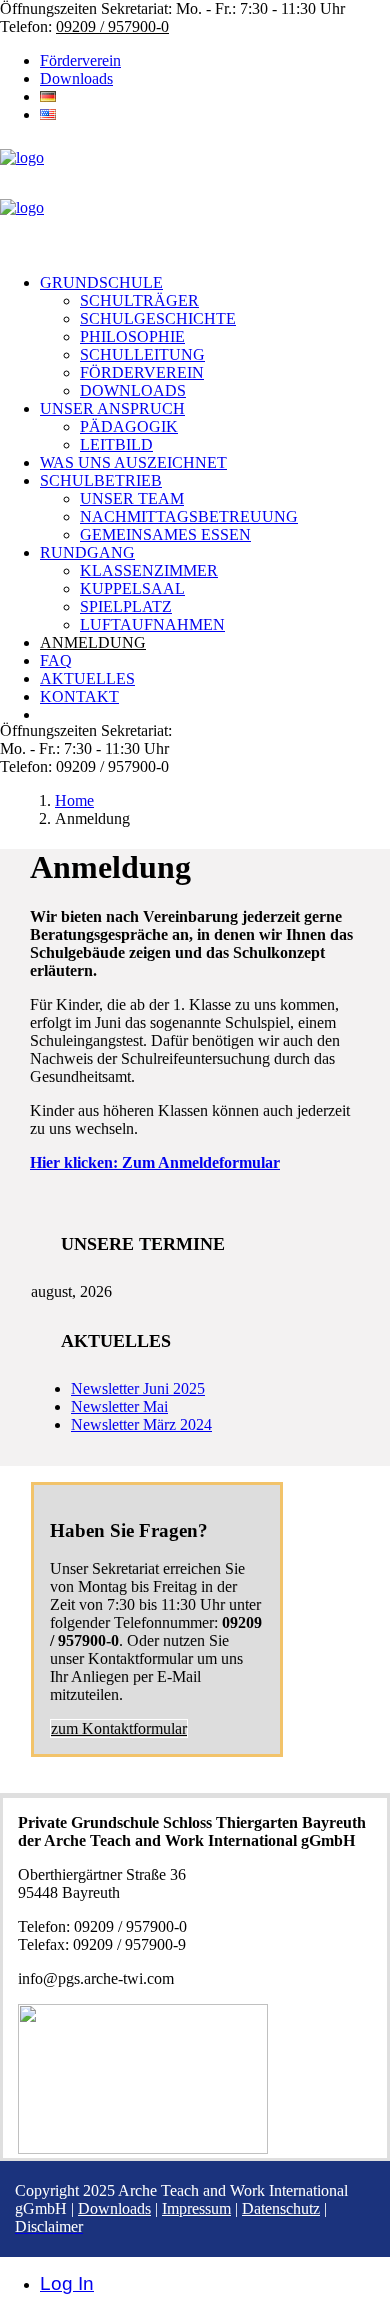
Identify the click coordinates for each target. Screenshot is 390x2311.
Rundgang (87, 552)
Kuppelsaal (132, 588)
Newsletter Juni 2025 (138, 1388)
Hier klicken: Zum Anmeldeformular (155, 1162)
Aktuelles (87, 678)
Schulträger (139, 300)
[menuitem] (215, 61)
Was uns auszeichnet (133, 462)
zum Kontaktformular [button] (119, 1728)
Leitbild (116, 444)
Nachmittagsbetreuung (189, 516)
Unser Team (132, 498)
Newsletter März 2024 (141, 1424)
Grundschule (101, 282)
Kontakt (79, 696)
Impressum (196, 2208)
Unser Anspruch (112, 408)
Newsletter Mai (119, 1406)
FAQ (56, 660)
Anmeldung (93, 642)
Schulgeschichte (158, 318)
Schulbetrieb (101, 480)
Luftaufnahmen (152, 624)
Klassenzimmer (149, 570)
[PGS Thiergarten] (195, 199)
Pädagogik (129, 426)
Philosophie (132, 336)
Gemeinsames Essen (165, 534)
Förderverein (80, 60)
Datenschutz (281, 2208)
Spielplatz (126, 606)
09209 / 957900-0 (112, 26)
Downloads (76, 78)
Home (74, 800)
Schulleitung (142, 354)
